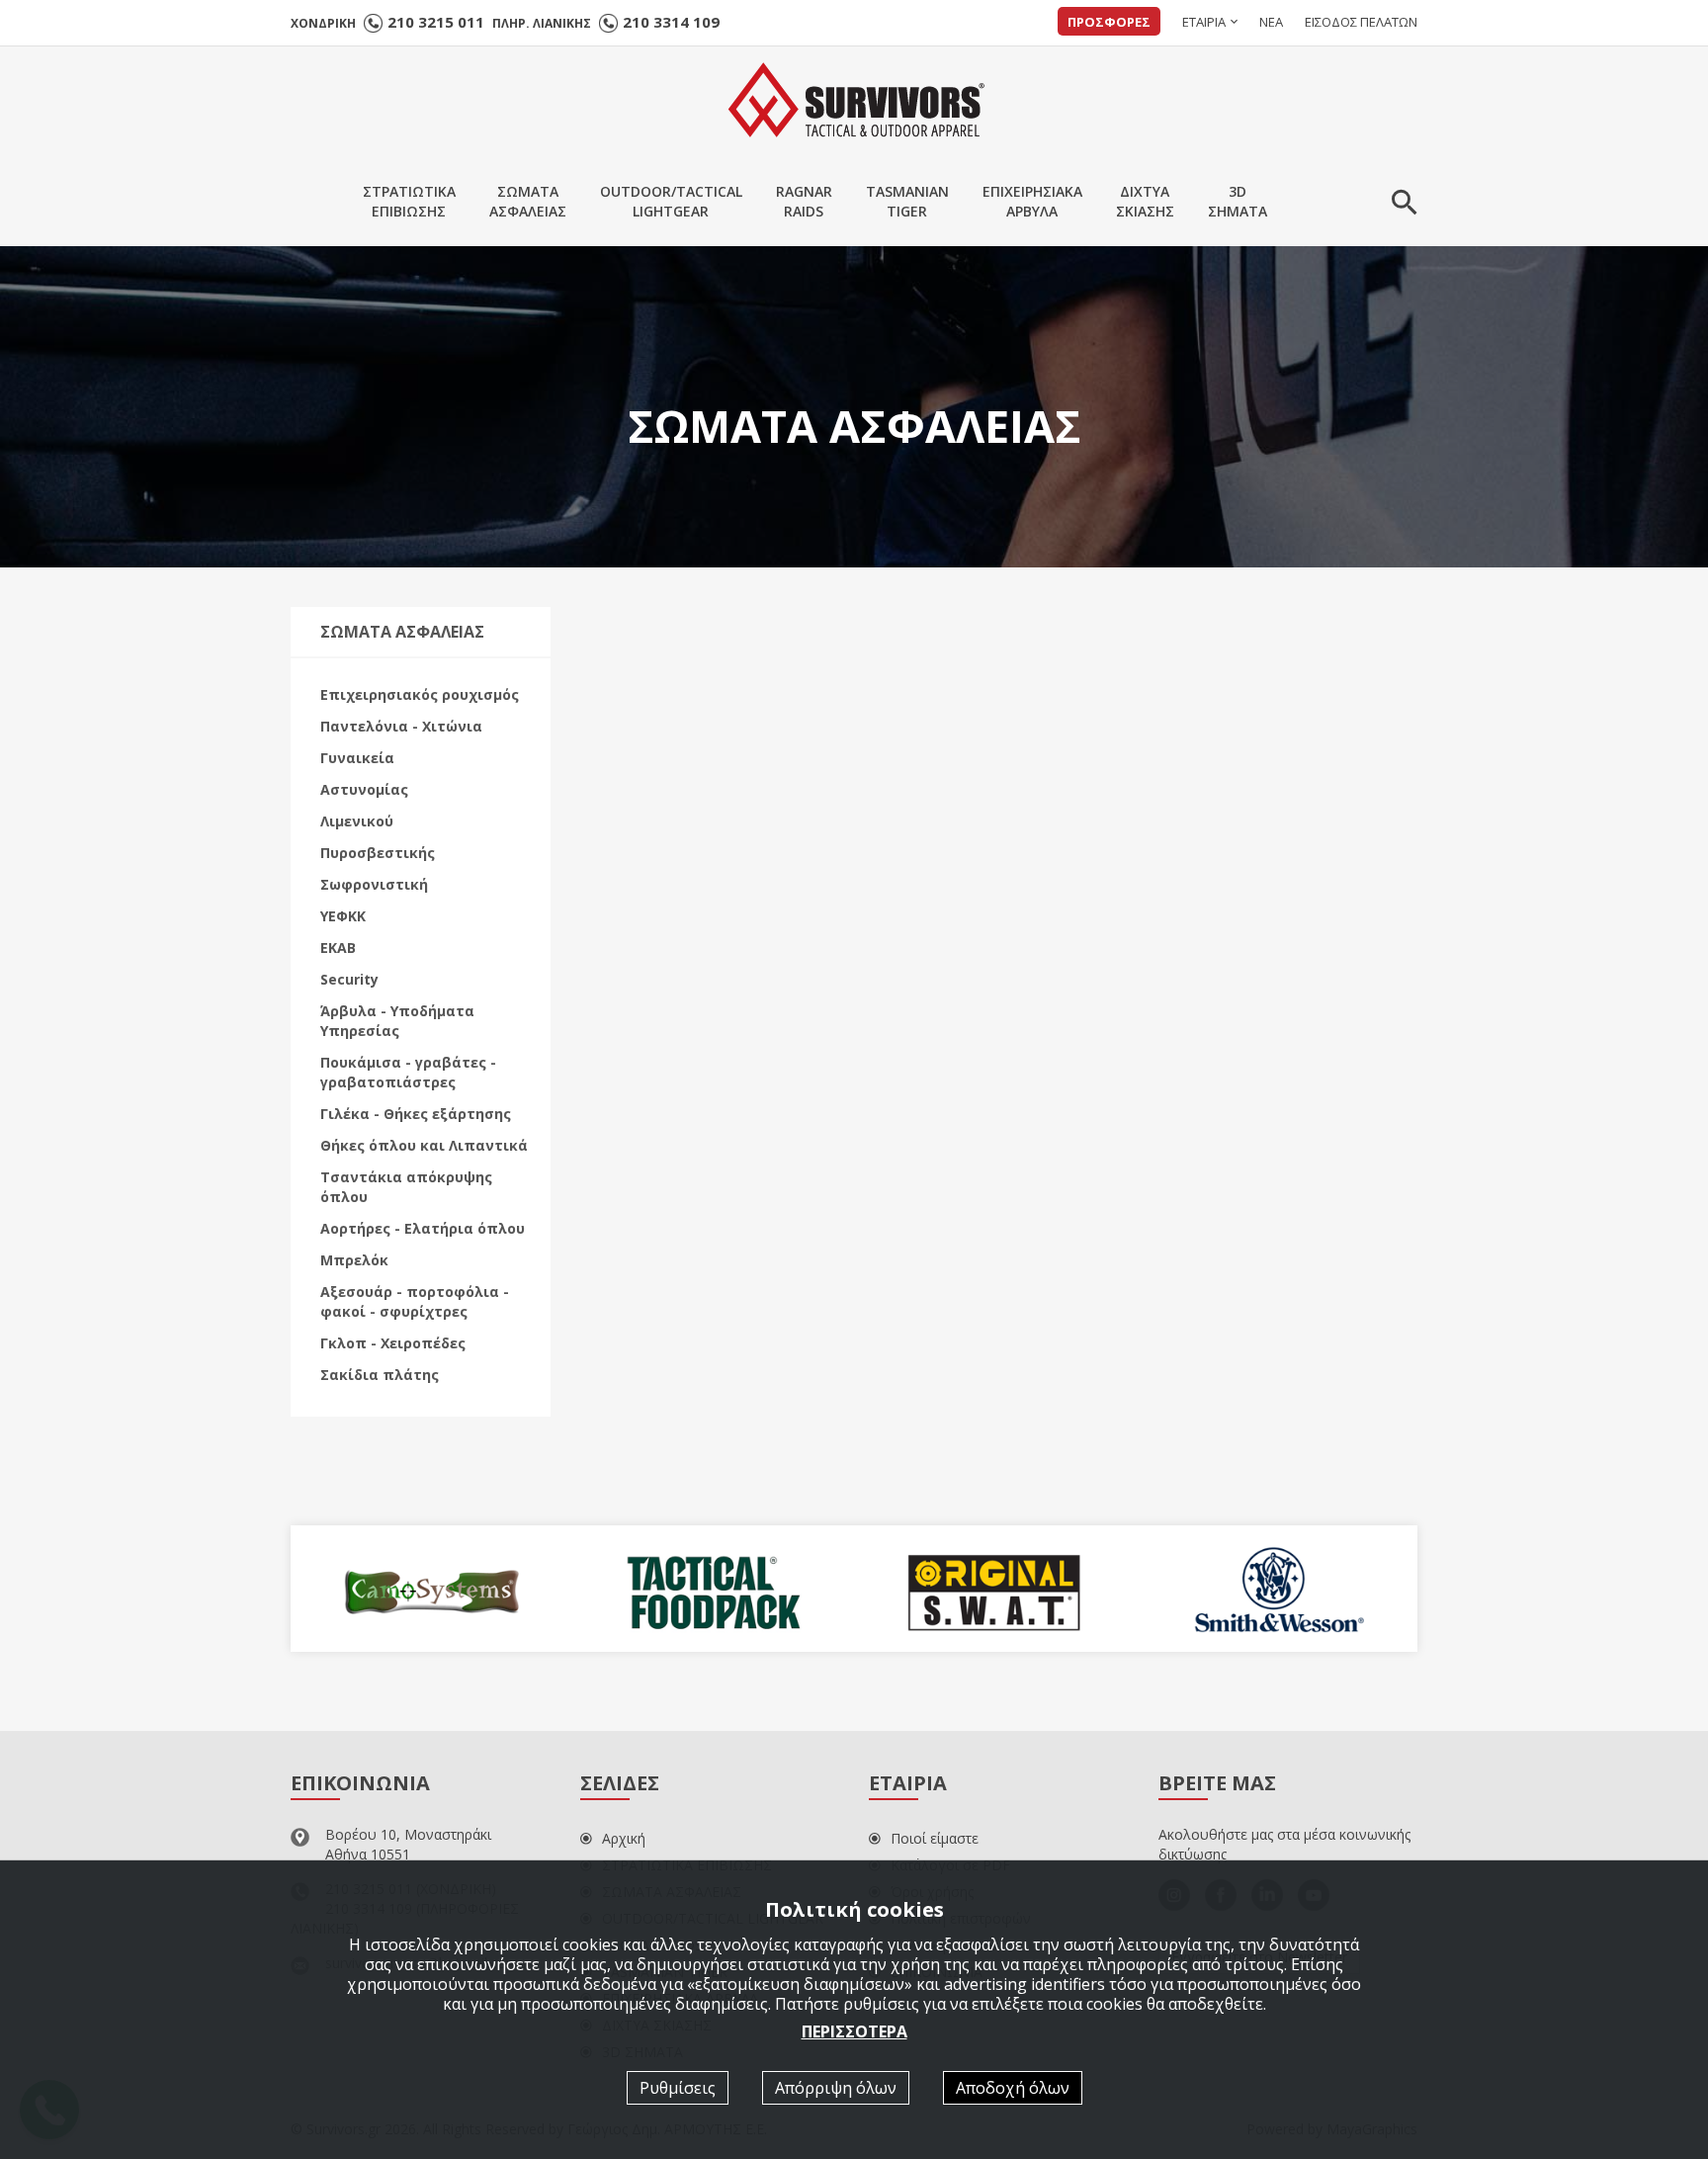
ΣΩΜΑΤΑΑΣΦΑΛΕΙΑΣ (528, 201)
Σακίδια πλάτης (380, 1375)
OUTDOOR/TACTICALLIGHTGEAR (671, 201)
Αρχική (624, 1838)
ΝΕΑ (1271, 22)
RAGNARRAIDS (804, 201)
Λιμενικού (357, 821)
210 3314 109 (671, 22)
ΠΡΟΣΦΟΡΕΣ (1109, 22)
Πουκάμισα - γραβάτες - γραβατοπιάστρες (408, 1072)
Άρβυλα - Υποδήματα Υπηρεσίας (397, 1021)
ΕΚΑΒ (338, 948)
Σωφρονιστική (374, 884)
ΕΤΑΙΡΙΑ (1204, 22)
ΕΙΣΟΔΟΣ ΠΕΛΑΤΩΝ (1361, 22)
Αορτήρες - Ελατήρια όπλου (423, 1228)
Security (349, 979)
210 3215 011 (436, 22)
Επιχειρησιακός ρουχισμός (420, 694)
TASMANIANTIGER (907, 201)
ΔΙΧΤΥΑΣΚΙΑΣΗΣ (1145, 201)
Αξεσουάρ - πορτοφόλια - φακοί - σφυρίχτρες (415, 1301)
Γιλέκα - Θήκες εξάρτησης (416, 1114)
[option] (431, 1589)
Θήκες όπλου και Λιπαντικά (424, 1145)
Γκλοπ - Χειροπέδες (393, 1343)
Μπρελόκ (354, 1260)
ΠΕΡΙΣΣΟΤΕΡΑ (854, 2031)
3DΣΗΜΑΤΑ (1238, 201)
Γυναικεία (357, 758)
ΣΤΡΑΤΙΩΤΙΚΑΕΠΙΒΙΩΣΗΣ (409, 201)
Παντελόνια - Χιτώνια (401, 726)
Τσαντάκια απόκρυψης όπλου (406, 1187)
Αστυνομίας (364, 789)
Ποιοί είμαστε (935, 1838)
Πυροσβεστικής (378, 853)
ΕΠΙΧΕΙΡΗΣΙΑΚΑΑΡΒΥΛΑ (1032, 201)
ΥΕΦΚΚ (343, 916)
